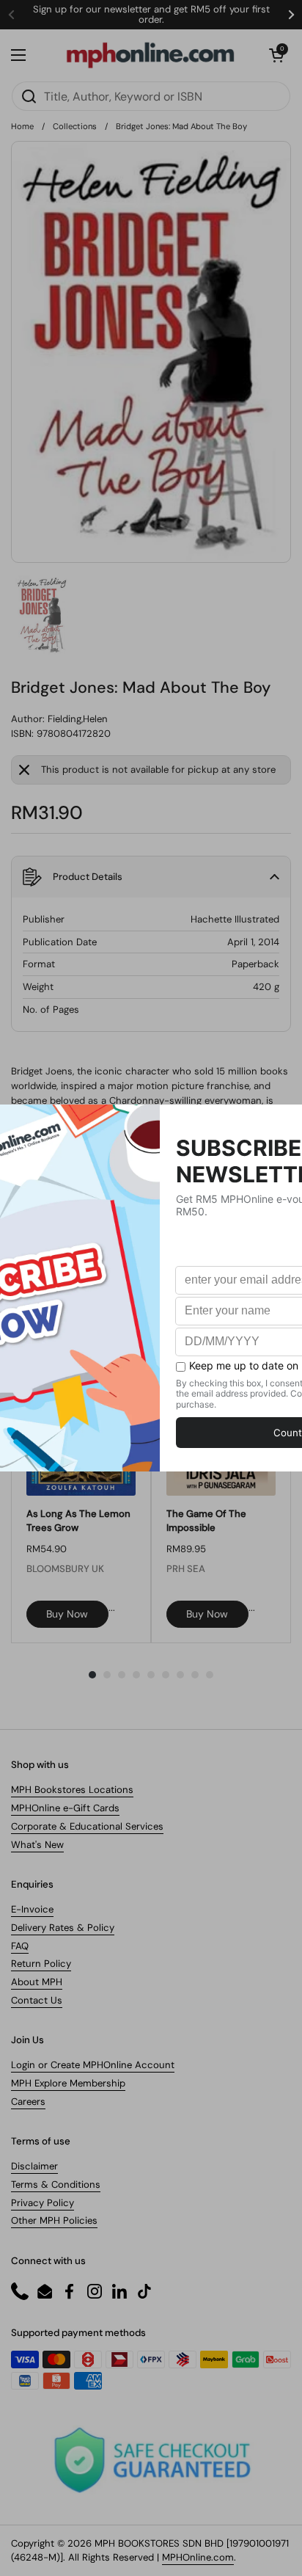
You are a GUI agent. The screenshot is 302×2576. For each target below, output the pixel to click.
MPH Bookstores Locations (72, 1790)
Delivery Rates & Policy (63, 1928)
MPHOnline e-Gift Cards (65, 1808)
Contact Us (37, 2000)
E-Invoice (32, 1909)
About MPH (37, 1982)
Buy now (67, 1614)
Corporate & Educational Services (87, 1826)
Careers (28, 2102)
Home (22, 126)
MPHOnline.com (198, 2557)
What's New (37, 1845)
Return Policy (41, 1964)
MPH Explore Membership (68, 2083)
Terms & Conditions (56, 2184)
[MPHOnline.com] (150, 55)
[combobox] (151, 96)
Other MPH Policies (54, 2220)
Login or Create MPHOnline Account (93, 2065)
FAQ (20, 1946)
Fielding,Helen (78, 719)
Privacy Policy (43, 2203)
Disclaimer (34, 2166)
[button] (276, 55)
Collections (75, 126)
